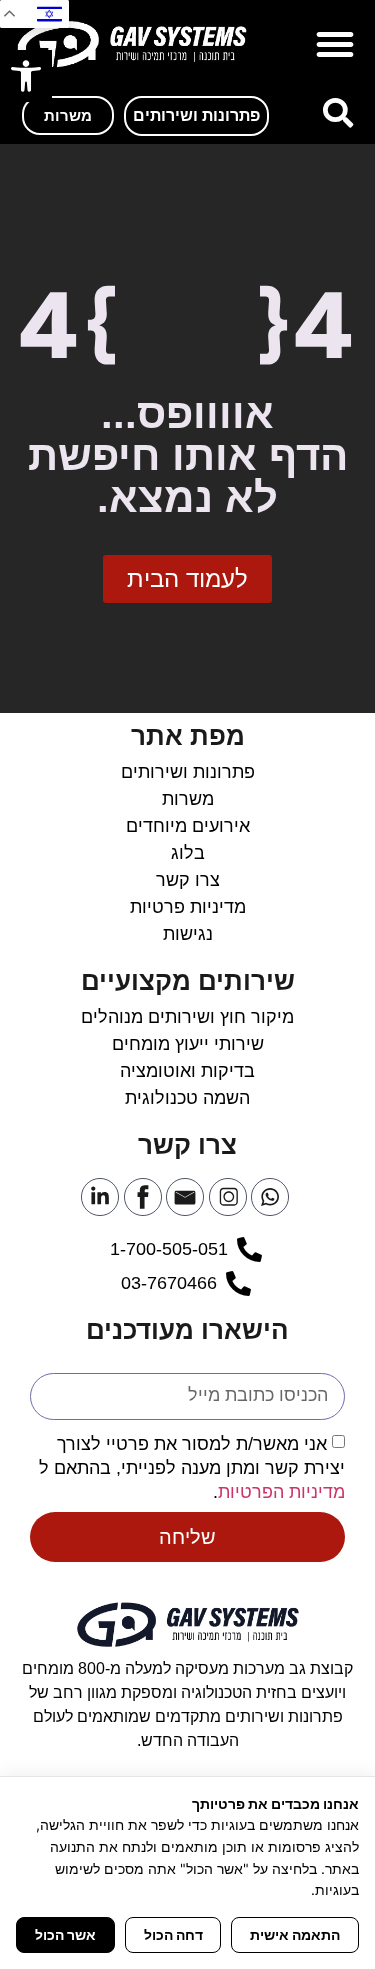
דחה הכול (173, 1934)
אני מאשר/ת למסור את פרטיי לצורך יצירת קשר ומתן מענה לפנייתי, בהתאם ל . (192, 1467)
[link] (26, 76)
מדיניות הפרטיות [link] (281, 1491)
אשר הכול (65, 1934)
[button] (335, 44)
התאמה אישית (295, 1934)
